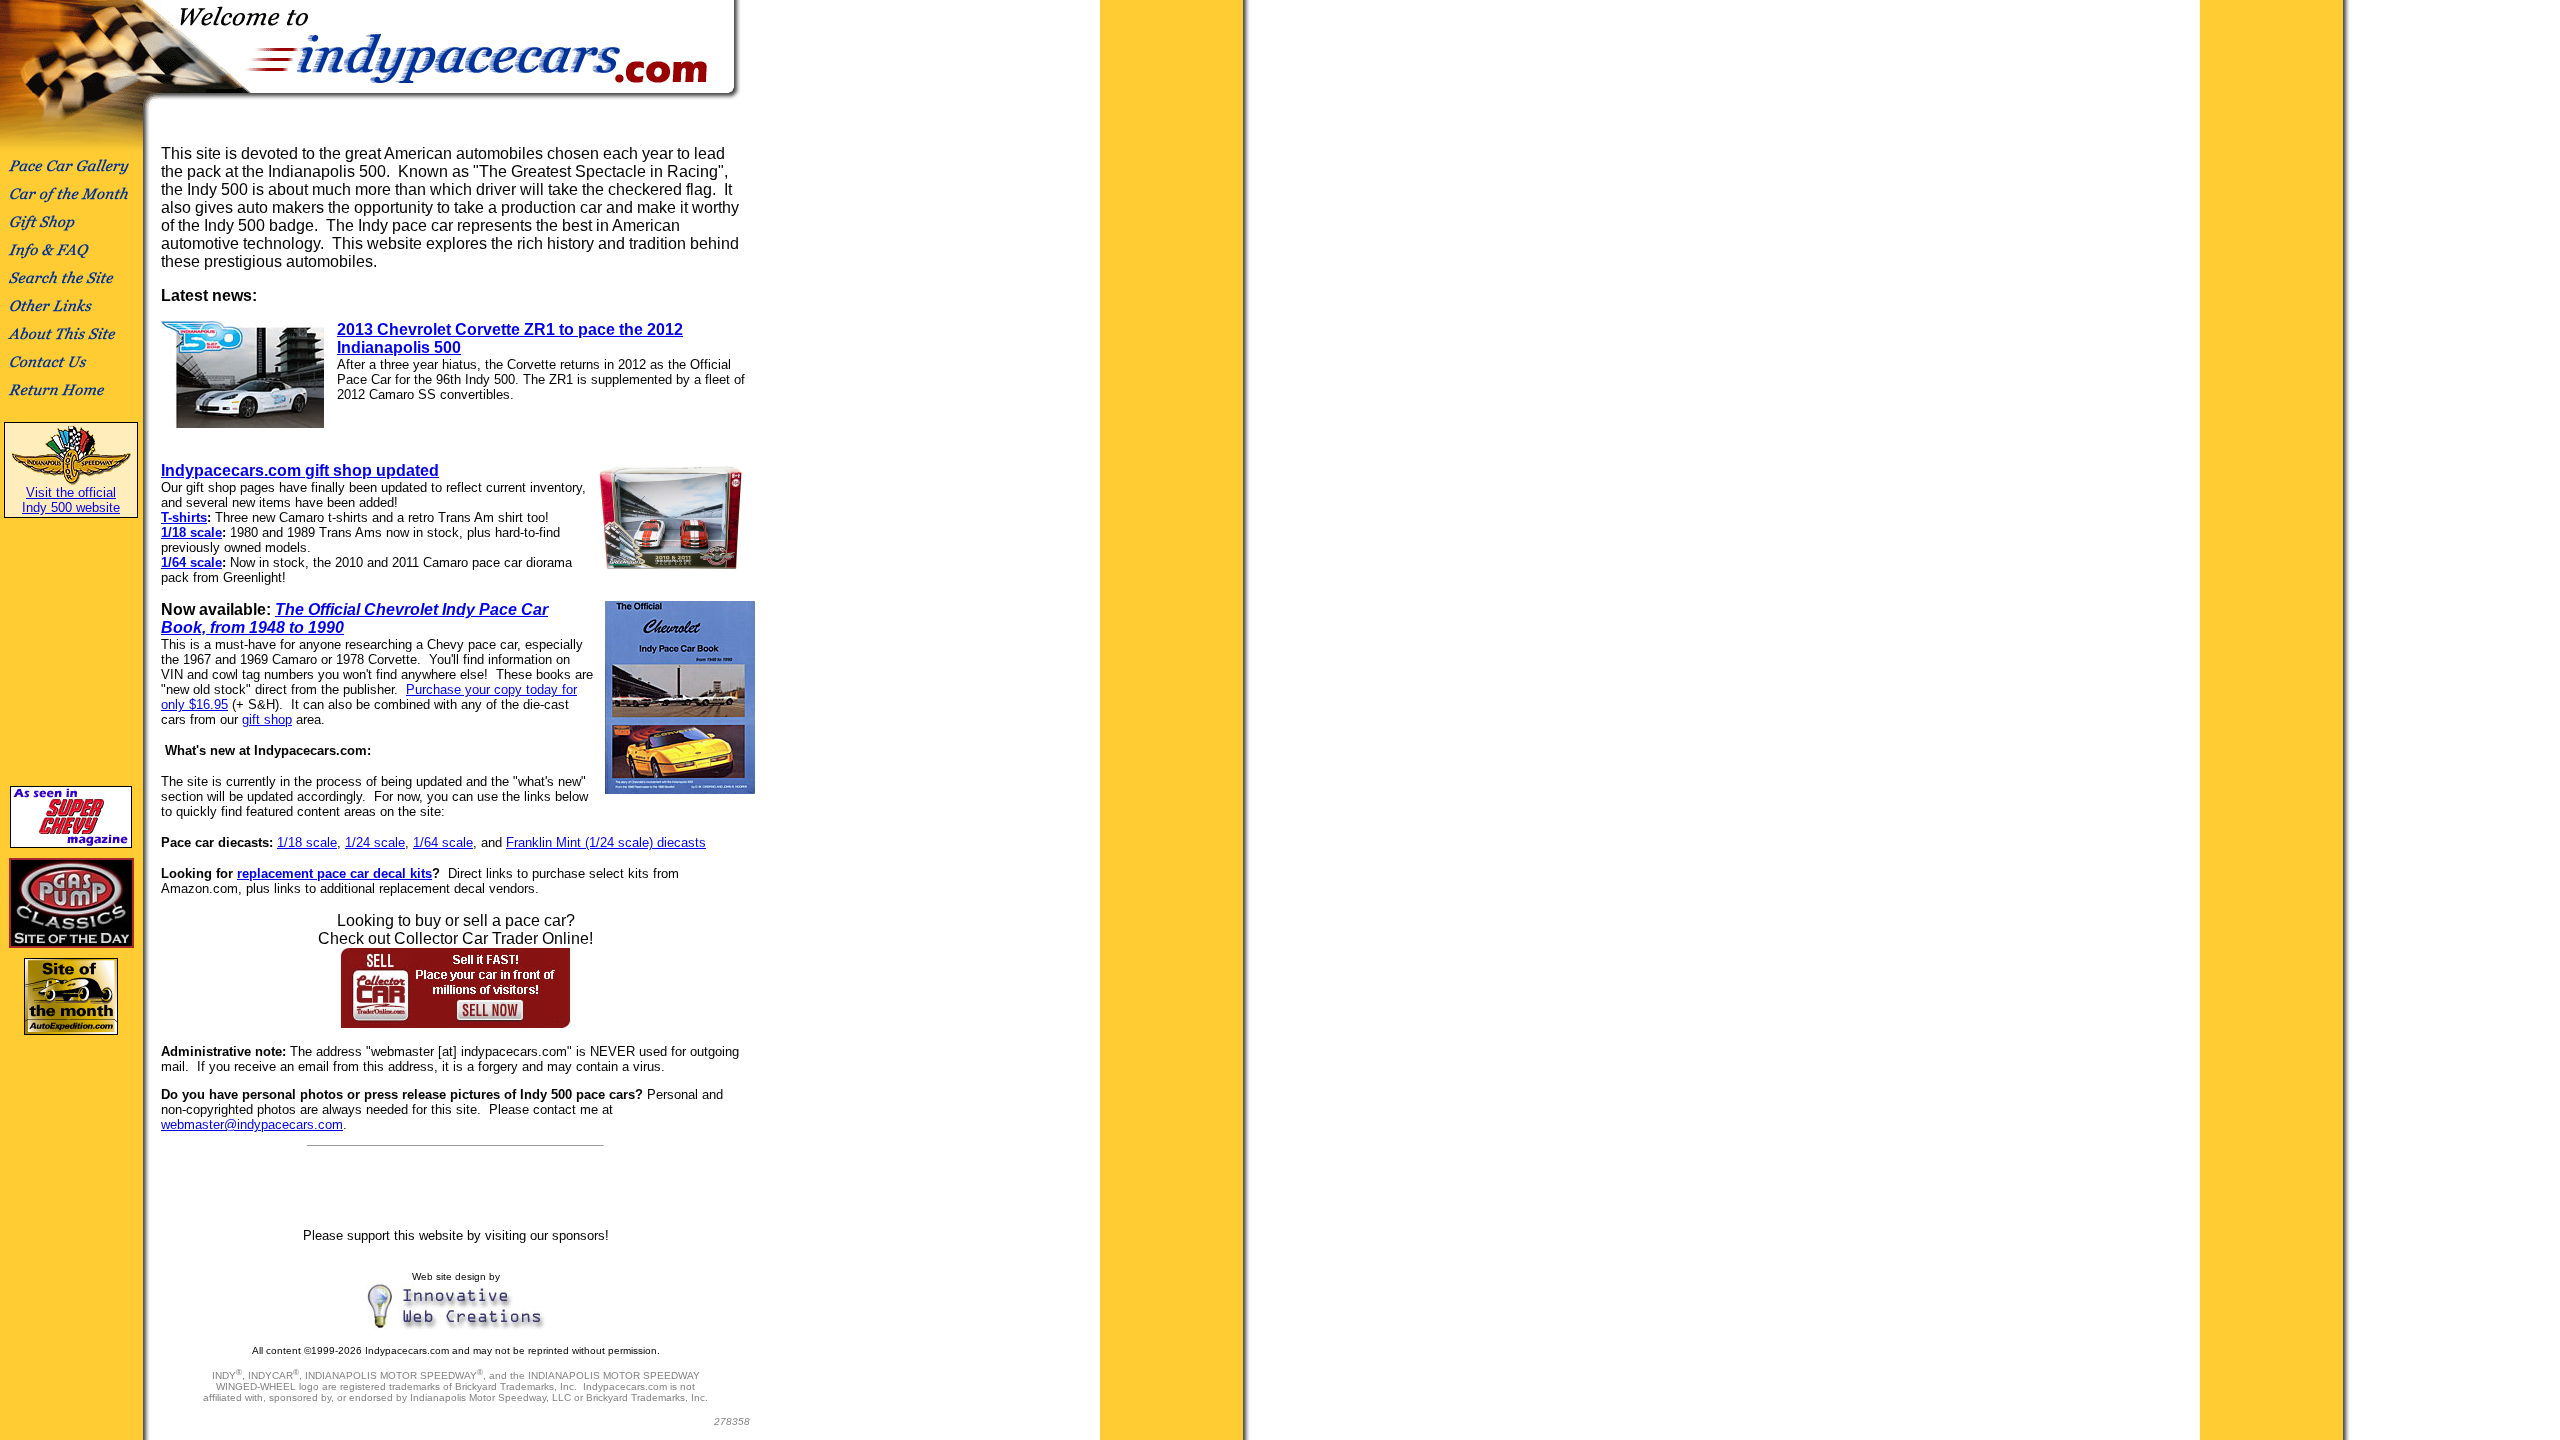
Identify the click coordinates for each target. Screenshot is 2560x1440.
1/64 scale (191, 562)
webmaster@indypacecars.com (252, 1124)
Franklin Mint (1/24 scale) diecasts (606, 842)
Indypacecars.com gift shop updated (300, 470)
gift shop (267, 719)
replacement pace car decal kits (334, 873)
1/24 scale (375, 842)
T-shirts (184, 517)
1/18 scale (191, 532)
